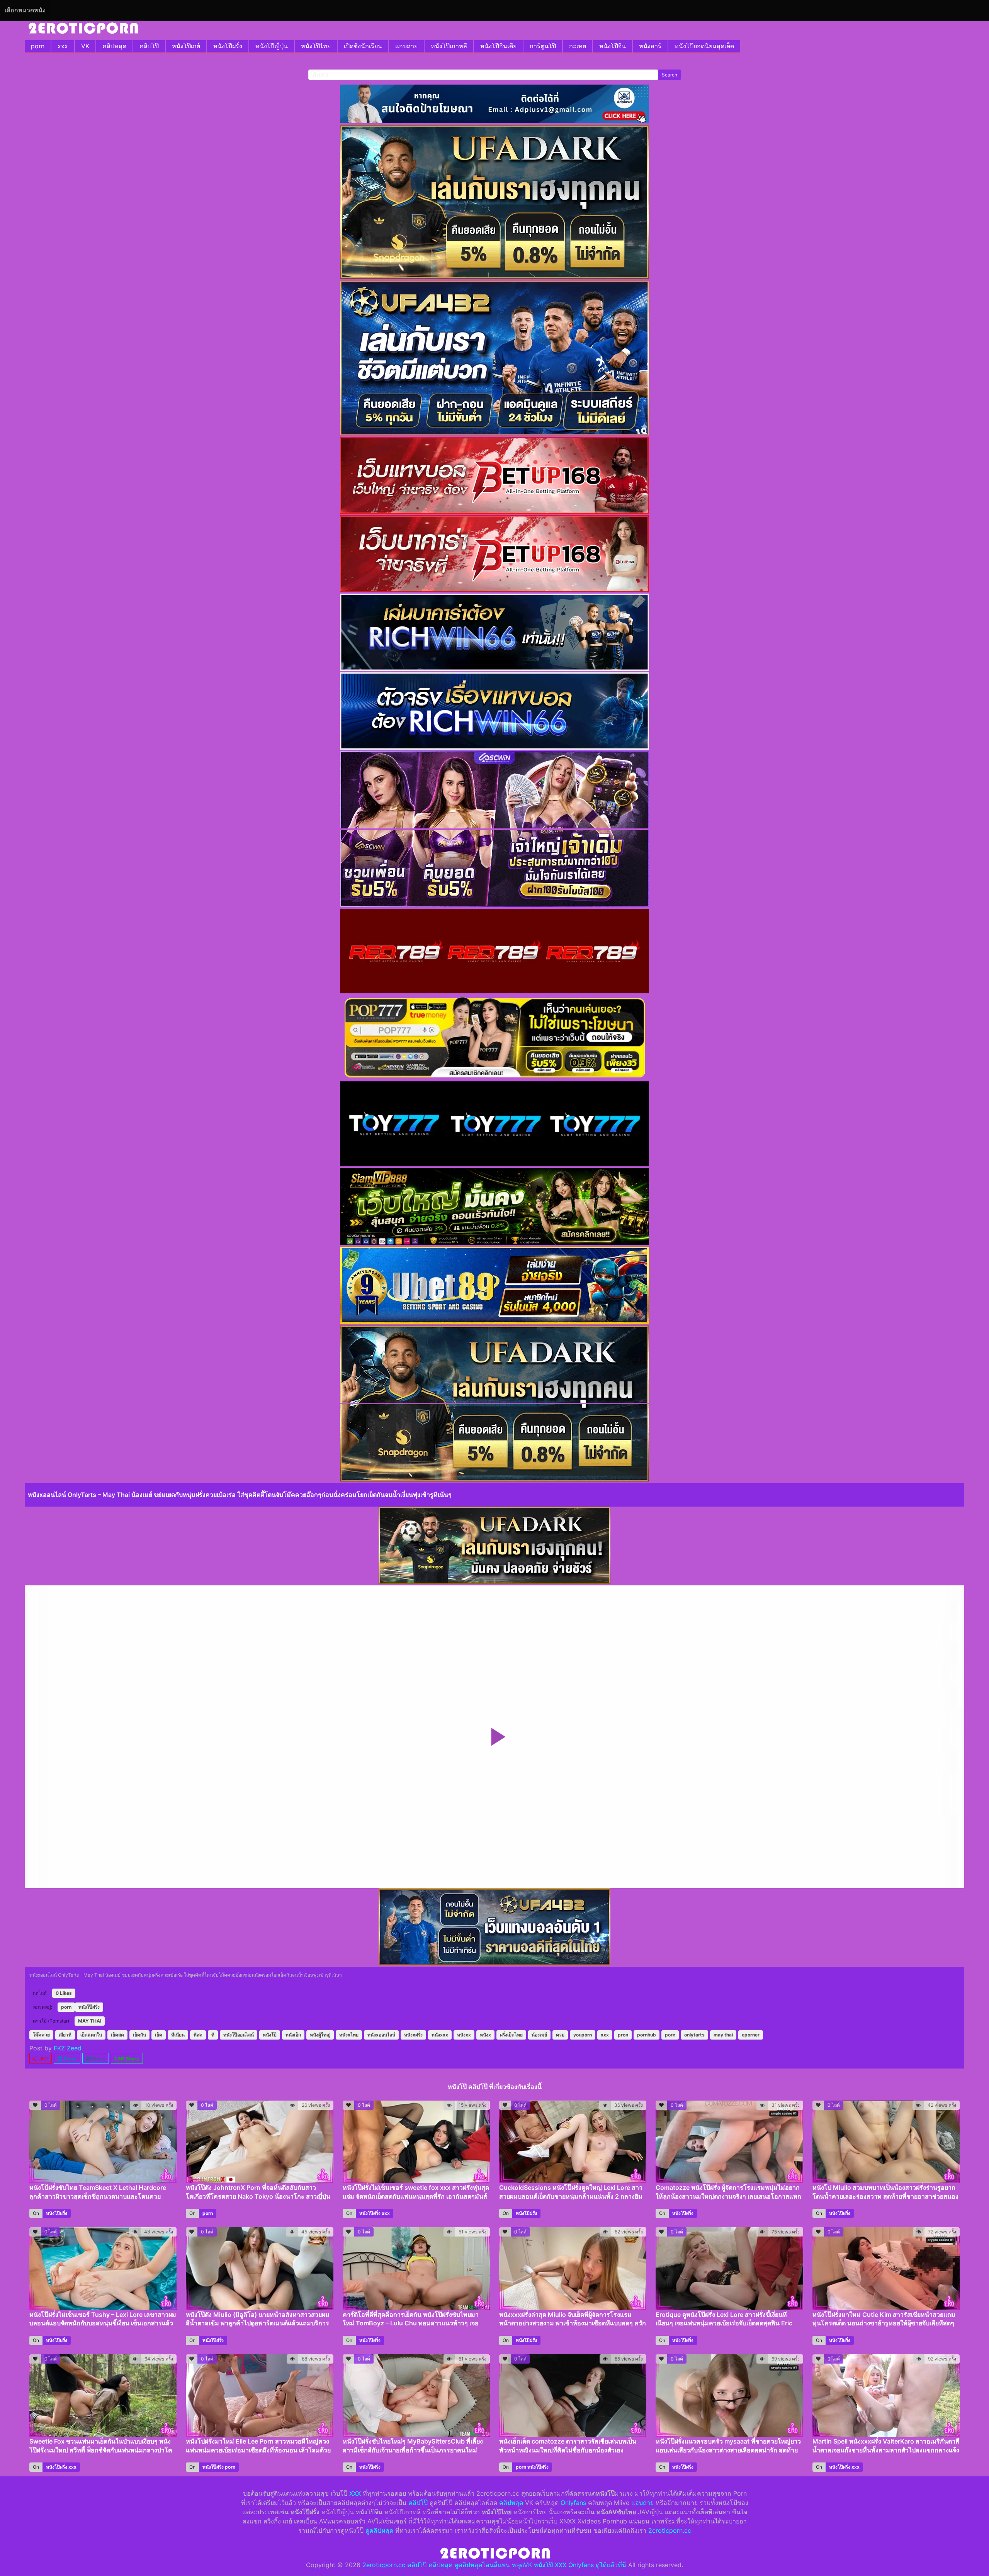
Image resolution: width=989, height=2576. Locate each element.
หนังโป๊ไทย (316, 46)
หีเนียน (178, 2035)
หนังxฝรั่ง (413, 2035)
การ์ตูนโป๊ (543, 46)
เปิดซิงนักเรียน (363, 46)
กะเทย (578, 46)
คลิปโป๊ (149, 46)
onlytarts (694, 2035)
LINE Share (127, 2059)
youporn (583, 2035)
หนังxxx (440, 2035)
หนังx (485, 2035)
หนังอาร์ (650, 46)
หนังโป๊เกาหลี (449, 46)
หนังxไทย (349, 2035)
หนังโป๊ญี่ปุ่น (272, 46)
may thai (723, 2035)
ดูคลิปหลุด (379, 2530)
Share (69, 2059)
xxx (63, 46)
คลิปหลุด (114, 46)
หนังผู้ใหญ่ (320, 2035)
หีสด (198, 2035)
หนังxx (464, 2035)
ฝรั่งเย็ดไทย (511, 2035)
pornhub (647, 2035)
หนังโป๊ (270, 2035)
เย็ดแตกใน (91, 2035)
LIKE (42, 2059)
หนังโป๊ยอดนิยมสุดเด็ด (704, 46)
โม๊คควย (41, 2035)
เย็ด (159, 2035)
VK (85, 46)
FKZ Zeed (68, 2048)
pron (623, 2035)
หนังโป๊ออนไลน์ (239, 2035)
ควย (560, 2035)
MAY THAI (90, 2021)
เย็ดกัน (139, 2035)
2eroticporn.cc (670, 2530)
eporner (751, 2035)
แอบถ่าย (406, 46)
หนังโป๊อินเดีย (498, 46)
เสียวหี (65, 2035)
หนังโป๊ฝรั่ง (228, 46)
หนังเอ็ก (293, 2035)
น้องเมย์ (539, 2035)
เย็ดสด (117, 2035)
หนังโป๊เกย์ (186, 46)
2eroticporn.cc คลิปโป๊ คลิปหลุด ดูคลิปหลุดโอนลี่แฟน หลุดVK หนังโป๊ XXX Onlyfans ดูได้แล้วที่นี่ (494, 2565)
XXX (355, 2493)
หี (213, 2035)
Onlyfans (573, 2503)
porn (38, 46)
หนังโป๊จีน (613, 46)
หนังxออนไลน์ (381, 2035)
